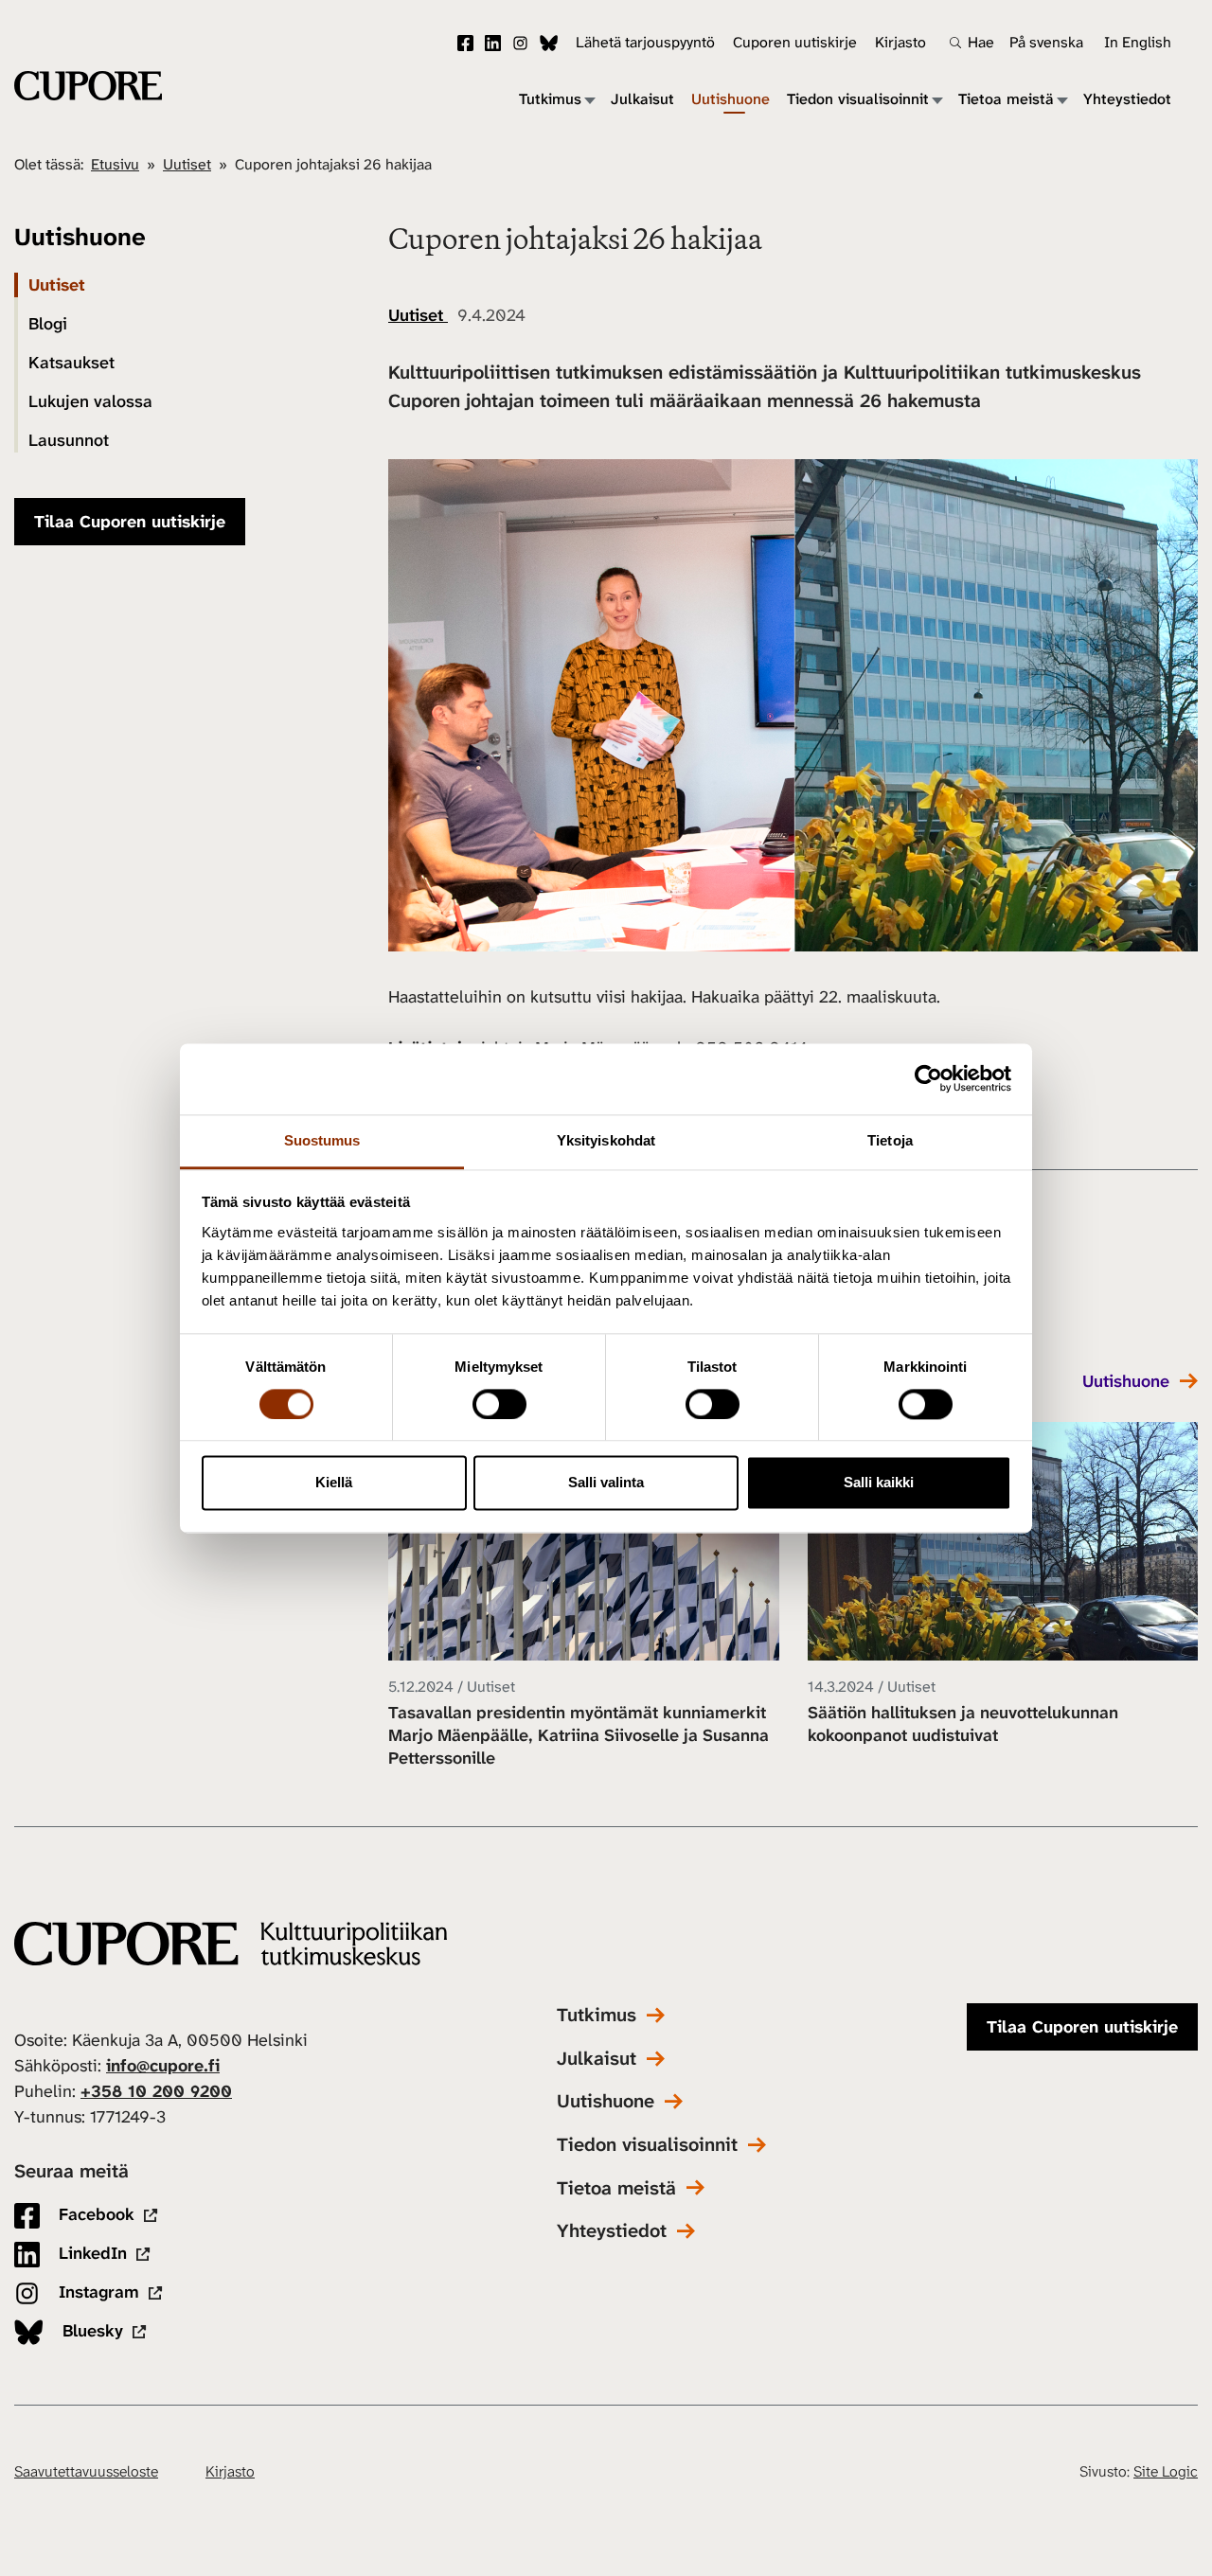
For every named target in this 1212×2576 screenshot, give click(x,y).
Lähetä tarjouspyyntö (645, 42)
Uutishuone (731, 99)
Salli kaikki (879, 1483)
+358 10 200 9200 (156, 2091)
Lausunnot (69, 440)
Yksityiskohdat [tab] (606, 1140)
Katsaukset (71, 363)
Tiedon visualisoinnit (858, 99)
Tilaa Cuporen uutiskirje (130, 522)
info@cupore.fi (163, 2066)
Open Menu (589, 99)
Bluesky (549, 43)
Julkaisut (642, 99)
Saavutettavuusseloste (86, 2471)
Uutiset (187, 164)
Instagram (520, 43)
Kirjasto (900, 42)
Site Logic (1166, 2471)
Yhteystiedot (1127, 99)
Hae (981, 43)
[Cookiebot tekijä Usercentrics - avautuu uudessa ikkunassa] (928, 1078)
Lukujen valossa (90, 401)
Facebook (465, 43)
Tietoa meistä (1006, 99)
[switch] (499, 1404)
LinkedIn (493, 43)
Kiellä (334, 1483)
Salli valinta (606, 1483)
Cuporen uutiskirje (795, 42)
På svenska (1046, 42)
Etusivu (115, 164)
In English (1138, 42)
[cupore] (231, 1944)
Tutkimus (550, 99)
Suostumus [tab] (322, 1140)
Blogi (48, 324)
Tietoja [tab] (890, 1140)
